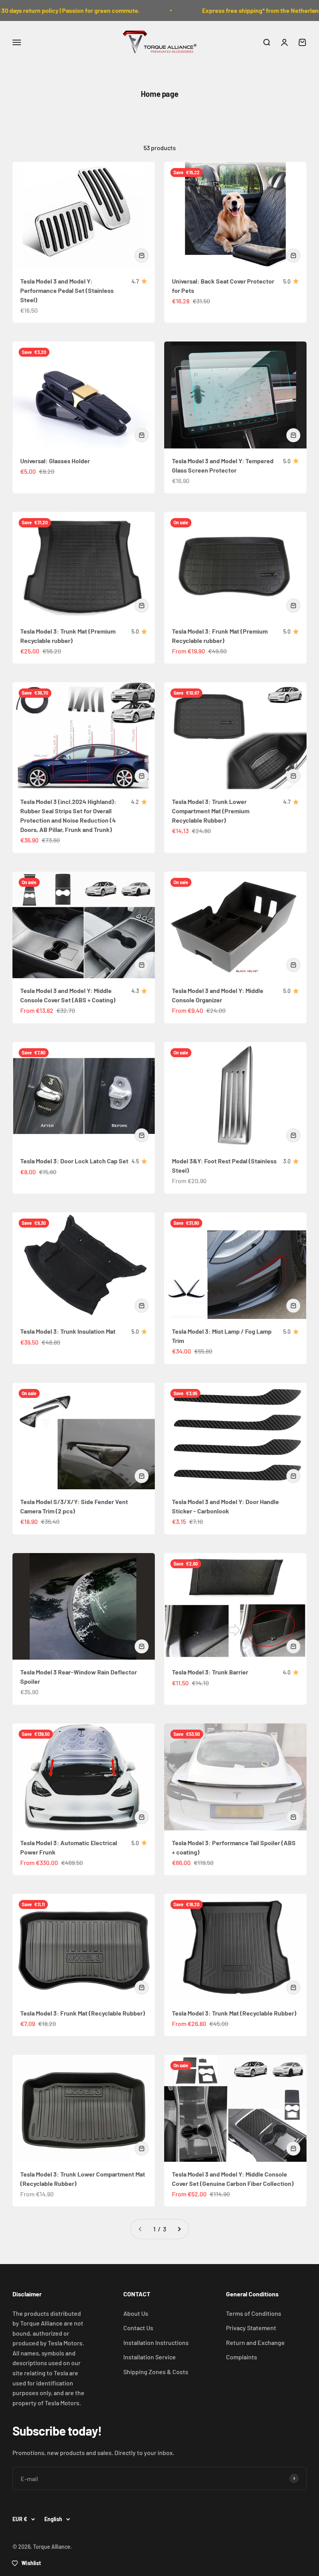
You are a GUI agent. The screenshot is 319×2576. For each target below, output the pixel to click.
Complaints (242, 2357)
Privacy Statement (251, 2328)
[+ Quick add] (142, 256)
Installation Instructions (156, 2342)
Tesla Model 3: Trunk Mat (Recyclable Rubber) (234, 2013)
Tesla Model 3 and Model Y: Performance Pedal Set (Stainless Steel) (67, 290)
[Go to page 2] (179, 2229)
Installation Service (150, 2357)
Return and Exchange (255, 2342)
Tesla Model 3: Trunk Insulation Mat (68, 1331)
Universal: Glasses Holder (55, 461)
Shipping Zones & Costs (156, 2372)
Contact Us (138, 2328)
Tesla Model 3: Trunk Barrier (210, 1672)
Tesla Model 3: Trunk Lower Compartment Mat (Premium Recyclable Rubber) (211, 811)
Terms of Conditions (254, 2313)
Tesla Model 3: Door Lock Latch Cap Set (74, 1161)
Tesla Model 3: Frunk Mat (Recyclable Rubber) (83, 2013)
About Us (136, 2313)
